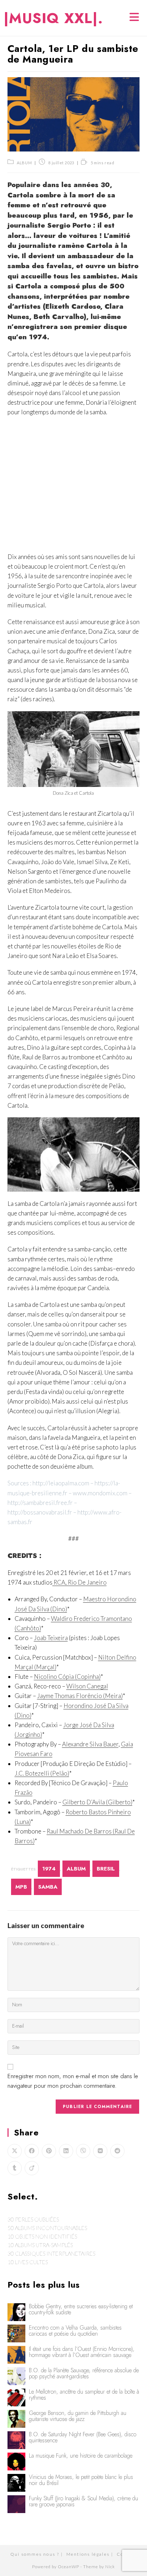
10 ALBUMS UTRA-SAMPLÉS (40, 2245)
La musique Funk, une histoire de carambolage (81, 2456)
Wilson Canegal (87, 1686)
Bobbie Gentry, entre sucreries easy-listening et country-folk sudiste (81, 2309)
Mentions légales (88, 2554)
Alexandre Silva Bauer (90, 1744)
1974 (49, 1869)
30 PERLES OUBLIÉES (33, 2219)
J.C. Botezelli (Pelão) (42, 1773)
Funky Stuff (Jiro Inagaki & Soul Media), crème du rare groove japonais (83, 2501)
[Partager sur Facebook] (32, 2151)
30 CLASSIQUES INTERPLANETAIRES (51, 2253)
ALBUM (24, 163)
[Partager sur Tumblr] (15, 2168)
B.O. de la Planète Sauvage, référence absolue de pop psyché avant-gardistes (84, 2373)
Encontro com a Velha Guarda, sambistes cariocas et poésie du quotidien (75, 2331)
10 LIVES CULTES (28, 2262)
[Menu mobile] (135, 18)
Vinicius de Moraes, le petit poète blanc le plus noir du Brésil (81, 2480)
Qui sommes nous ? (35, 2554)
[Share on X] (15, 2151)
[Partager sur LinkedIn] (66, 2151)
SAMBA (48, 1887)
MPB (21, 1887)
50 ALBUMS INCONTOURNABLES (47, 2228)
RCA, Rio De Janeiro (80, 1582)
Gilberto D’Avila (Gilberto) (97, 1802)
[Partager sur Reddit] (117, 2151)
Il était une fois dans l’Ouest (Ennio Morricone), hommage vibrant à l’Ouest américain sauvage (82, 2352)
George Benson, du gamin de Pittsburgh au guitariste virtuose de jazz (78, 2416)
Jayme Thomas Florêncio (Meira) (80, 1696)
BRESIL (106, 1869)
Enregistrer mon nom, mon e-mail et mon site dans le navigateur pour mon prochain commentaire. (73, 2081)
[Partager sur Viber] (83, 2151)
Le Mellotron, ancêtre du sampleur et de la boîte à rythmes (84, 2395)
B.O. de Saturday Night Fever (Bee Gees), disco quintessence (83, 2437)
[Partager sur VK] (100, 2151)
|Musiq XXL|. (53, 18)
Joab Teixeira (51, 1638)
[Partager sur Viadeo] (32, 2168)
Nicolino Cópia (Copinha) (67, 1676)
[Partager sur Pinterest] (49, 2151)
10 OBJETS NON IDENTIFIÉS (42, 2236)
